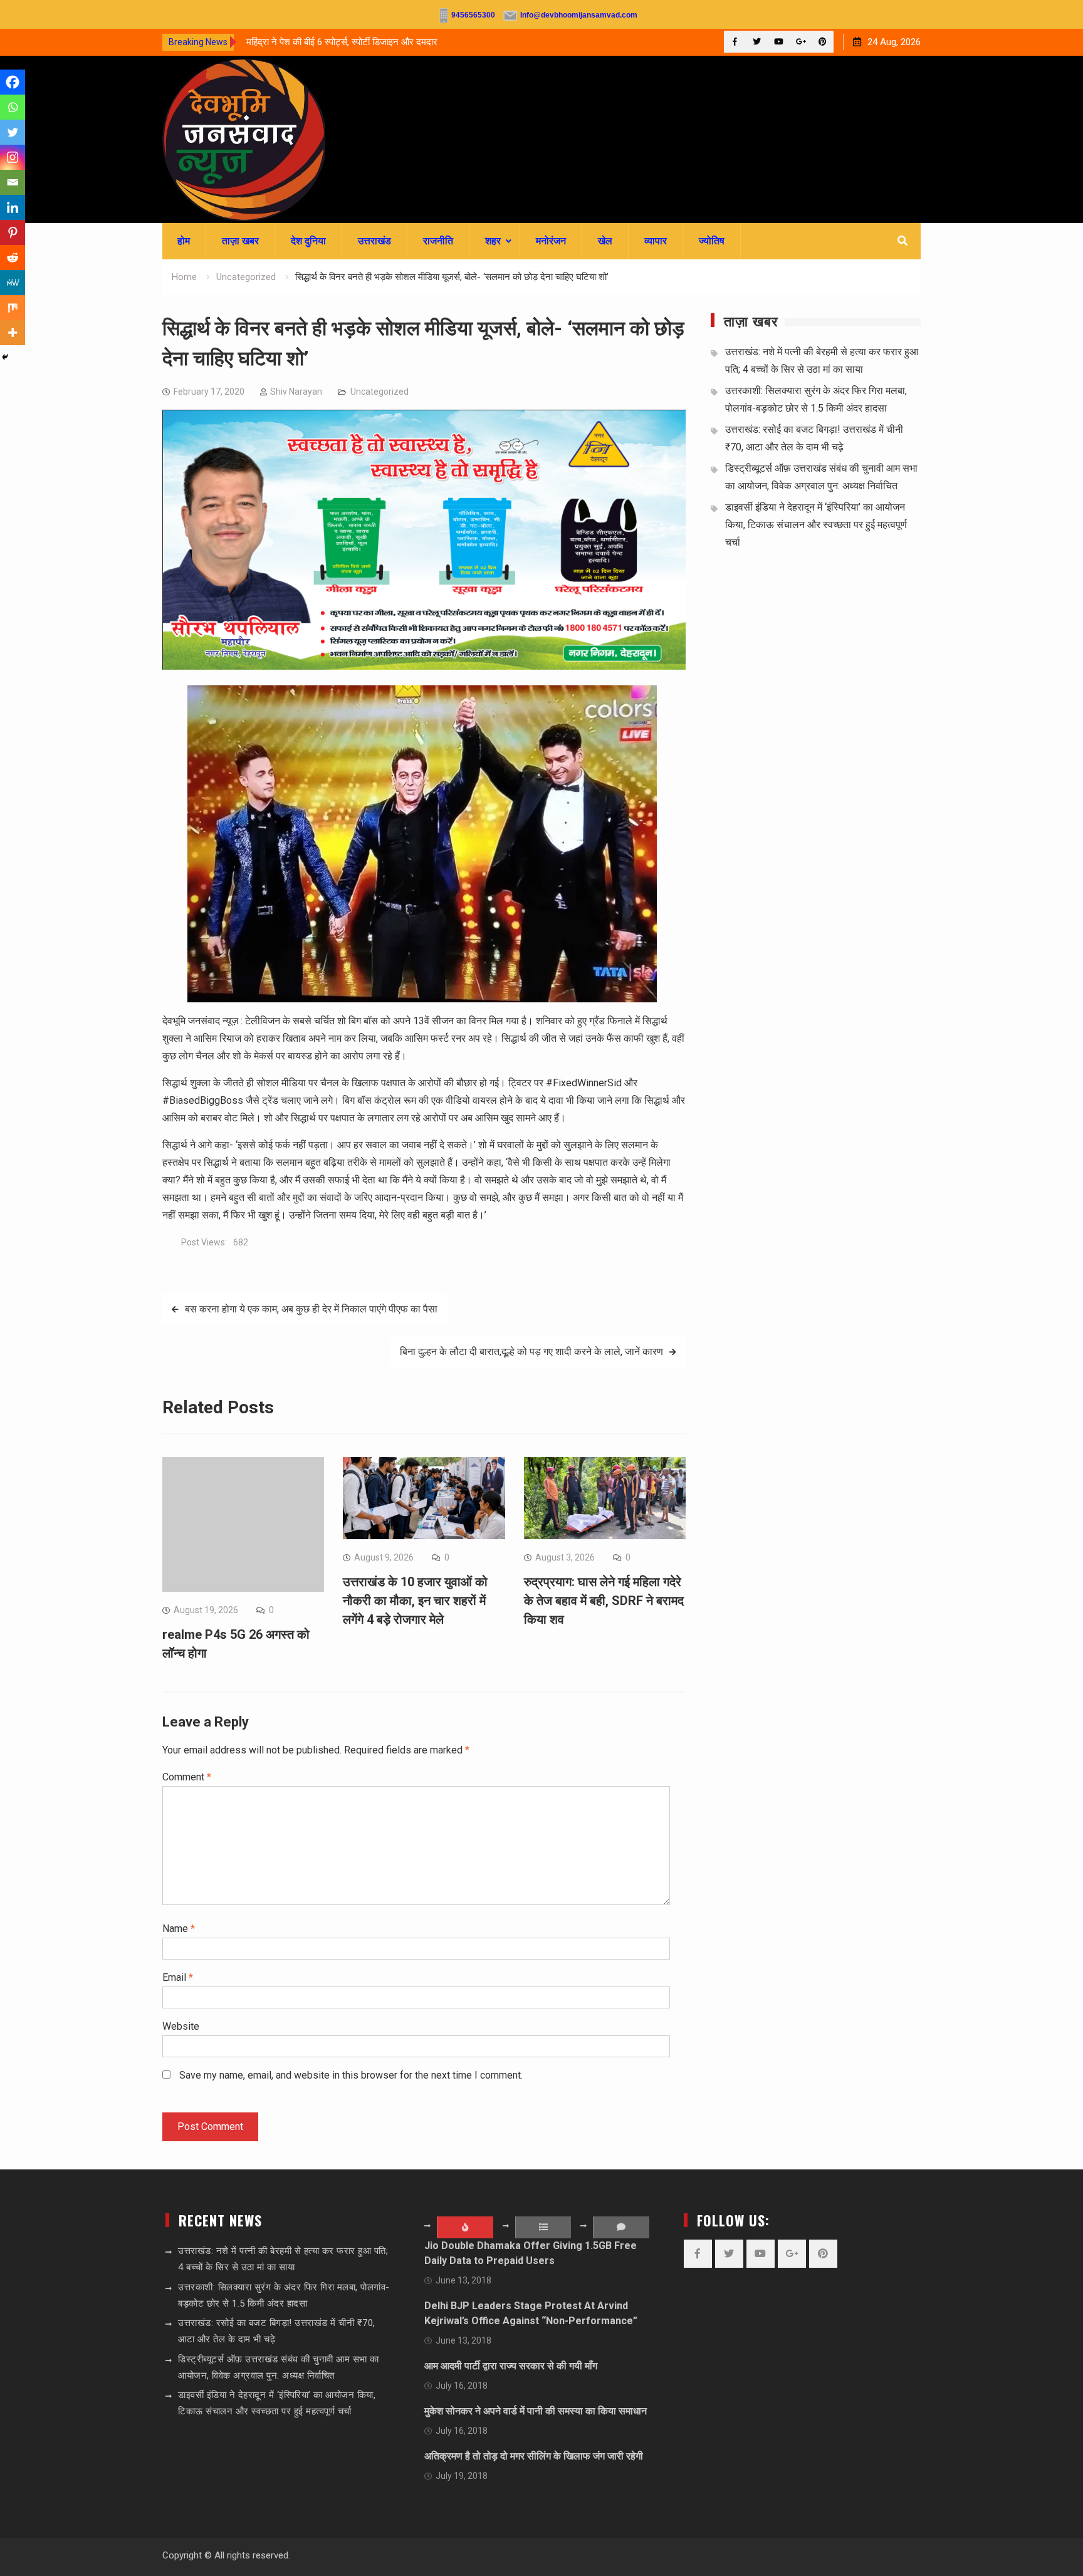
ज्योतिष (712, 241)
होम (184, 241)
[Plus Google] (801, 42)
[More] (13, 333)
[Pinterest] (823, 42)
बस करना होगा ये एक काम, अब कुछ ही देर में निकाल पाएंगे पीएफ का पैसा (311, 1309)
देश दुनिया (308, 241)
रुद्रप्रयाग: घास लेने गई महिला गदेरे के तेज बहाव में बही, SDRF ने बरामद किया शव (604, 1601)
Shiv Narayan (296, 392)
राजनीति (438, 241)
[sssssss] (424, 666)
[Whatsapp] (13, 107)
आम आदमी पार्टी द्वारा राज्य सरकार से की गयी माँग (511, 2366)
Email (178, 1977)
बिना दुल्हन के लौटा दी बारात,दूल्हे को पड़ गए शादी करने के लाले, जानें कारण (531, 1352)
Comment (187, 1777)
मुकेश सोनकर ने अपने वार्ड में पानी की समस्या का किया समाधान (536, 2411)
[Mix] (13, 308)
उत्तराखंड (374, 241)
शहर (493, 241)
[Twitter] (757, 42)
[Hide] (5, 357)
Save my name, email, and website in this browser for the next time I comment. (351, 2075)
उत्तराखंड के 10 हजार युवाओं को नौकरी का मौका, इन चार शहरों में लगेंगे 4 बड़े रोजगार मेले (415, 1601)
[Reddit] (13, 257)
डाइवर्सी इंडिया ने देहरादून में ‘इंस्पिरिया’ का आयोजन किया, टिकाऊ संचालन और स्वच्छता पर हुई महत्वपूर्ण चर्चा (816, 525)
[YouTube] (779, 42)
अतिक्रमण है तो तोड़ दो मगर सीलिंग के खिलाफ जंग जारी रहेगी (534, 2456)
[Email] (13, 182)
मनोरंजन (551, 241)
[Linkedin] (13, 207)
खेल (605, 241)
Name (179, 1929)
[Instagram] (13, 157)
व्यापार (656, 241)
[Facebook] (735, 42)
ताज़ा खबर (240, 241)
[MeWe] (13, 283)
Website (181, 2026)
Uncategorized (379, 392)
